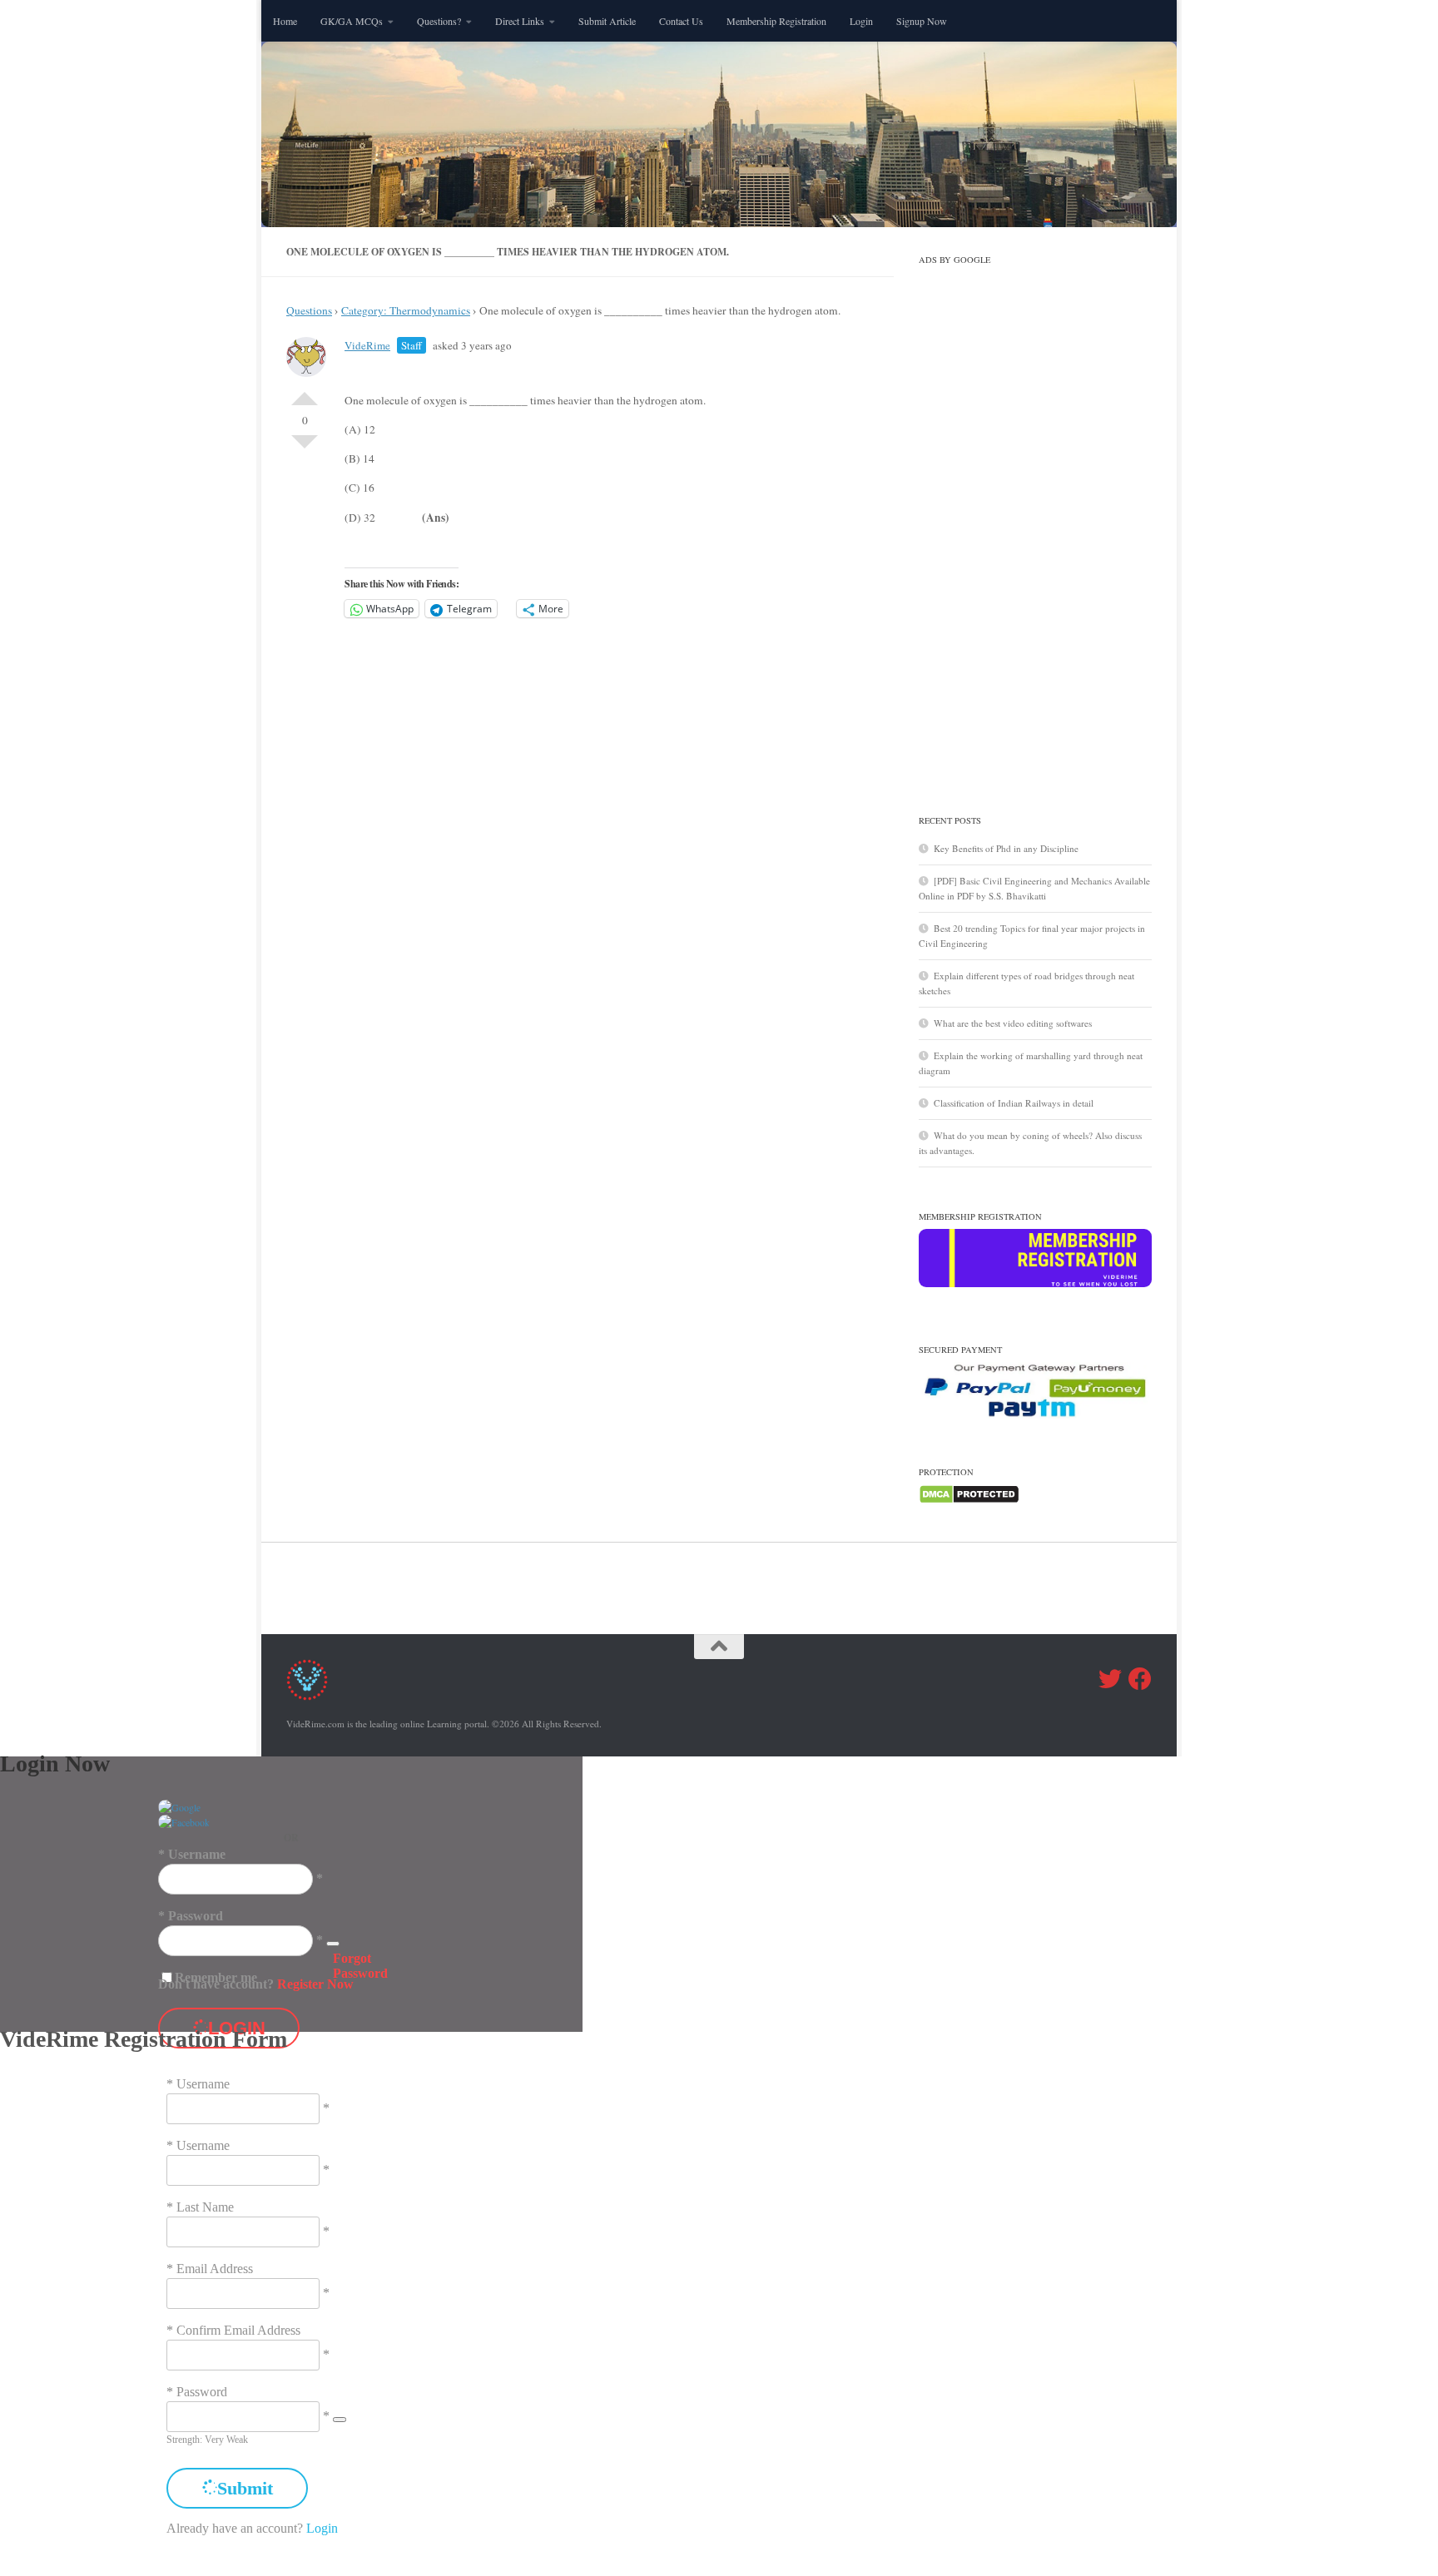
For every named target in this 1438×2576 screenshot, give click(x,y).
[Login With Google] (179, 1807)
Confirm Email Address (238, 2330)
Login (861, 21)
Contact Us (681, 21)
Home (285, 21)
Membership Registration (776, 21)
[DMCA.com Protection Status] (969, 1501)
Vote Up (305, 392)
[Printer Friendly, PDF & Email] (798, 381)
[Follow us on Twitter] (1110, 1679)
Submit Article (607, 21)
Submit (245, 2488)
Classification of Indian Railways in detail (1014, 1103)
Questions (309, 310)
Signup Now (922, 21)
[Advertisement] (1035, 522)
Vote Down (305, 448)
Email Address (215, 2269)
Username (197, 1854)
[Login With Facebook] (184, 1822)
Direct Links (520, 21)
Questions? (439, 21)
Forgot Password (360, 1966)
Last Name (205, 2207)
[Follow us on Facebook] (1140, 1679)
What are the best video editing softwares (1013, 1023)
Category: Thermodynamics (406, 310)
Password (196, 1916)
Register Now (315, 1984)
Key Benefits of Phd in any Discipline (1006, 848)
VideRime (367, 345)
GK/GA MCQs (352, 21)
